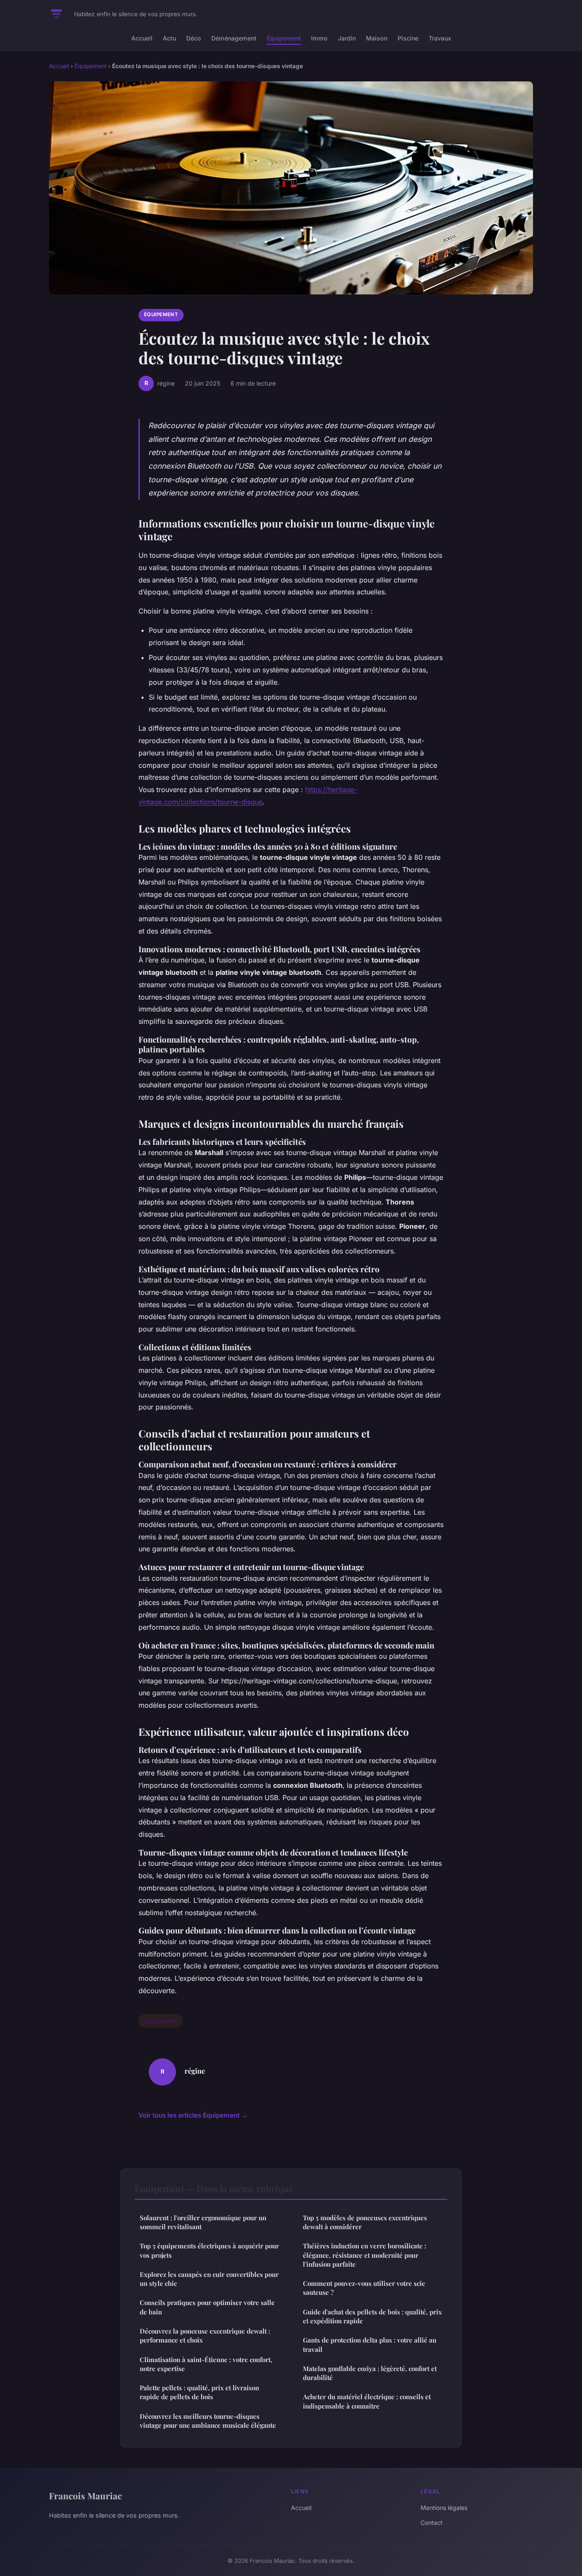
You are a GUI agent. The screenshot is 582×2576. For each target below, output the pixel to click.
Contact (432, 2523)
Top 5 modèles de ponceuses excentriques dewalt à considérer (365, 2222)
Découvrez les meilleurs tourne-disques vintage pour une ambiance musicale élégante (208, 2421)
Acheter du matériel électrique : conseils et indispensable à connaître (367, 2401)
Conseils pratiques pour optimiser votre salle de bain (207, 2307)
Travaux (440, 38)
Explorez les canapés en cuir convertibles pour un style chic (209, 2279)
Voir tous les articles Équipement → (193, 2115)
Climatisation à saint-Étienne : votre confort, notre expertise (206, 2364)
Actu (169, 38)
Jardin (347, 38)
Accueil (142, 38)
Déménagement (234, 38)
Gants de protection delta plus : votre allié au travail (370, 2344)
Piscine (408, 38)
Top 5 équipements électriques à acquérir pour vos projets (209, 2250)
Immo (319, 38)
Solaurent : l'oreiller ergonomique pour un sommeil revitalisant (203, 2222)
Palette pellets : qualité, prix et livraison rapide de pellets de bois (199, 2392)
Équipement (284, 38)
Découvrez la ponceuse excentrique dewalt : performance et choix (205, 2335)
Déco (194, 38)
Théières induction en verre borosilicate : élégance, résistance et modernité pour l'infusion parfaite (364, 2255)
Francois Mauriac (85, 2495)
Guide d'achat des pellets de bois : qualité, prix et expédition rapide (372, 2316)
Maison (377, 38)
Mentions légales (444, 2508)
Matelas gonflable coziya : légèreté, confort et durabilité (370, 2373)
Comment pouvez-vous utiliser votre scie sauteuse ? (364, 2288)
